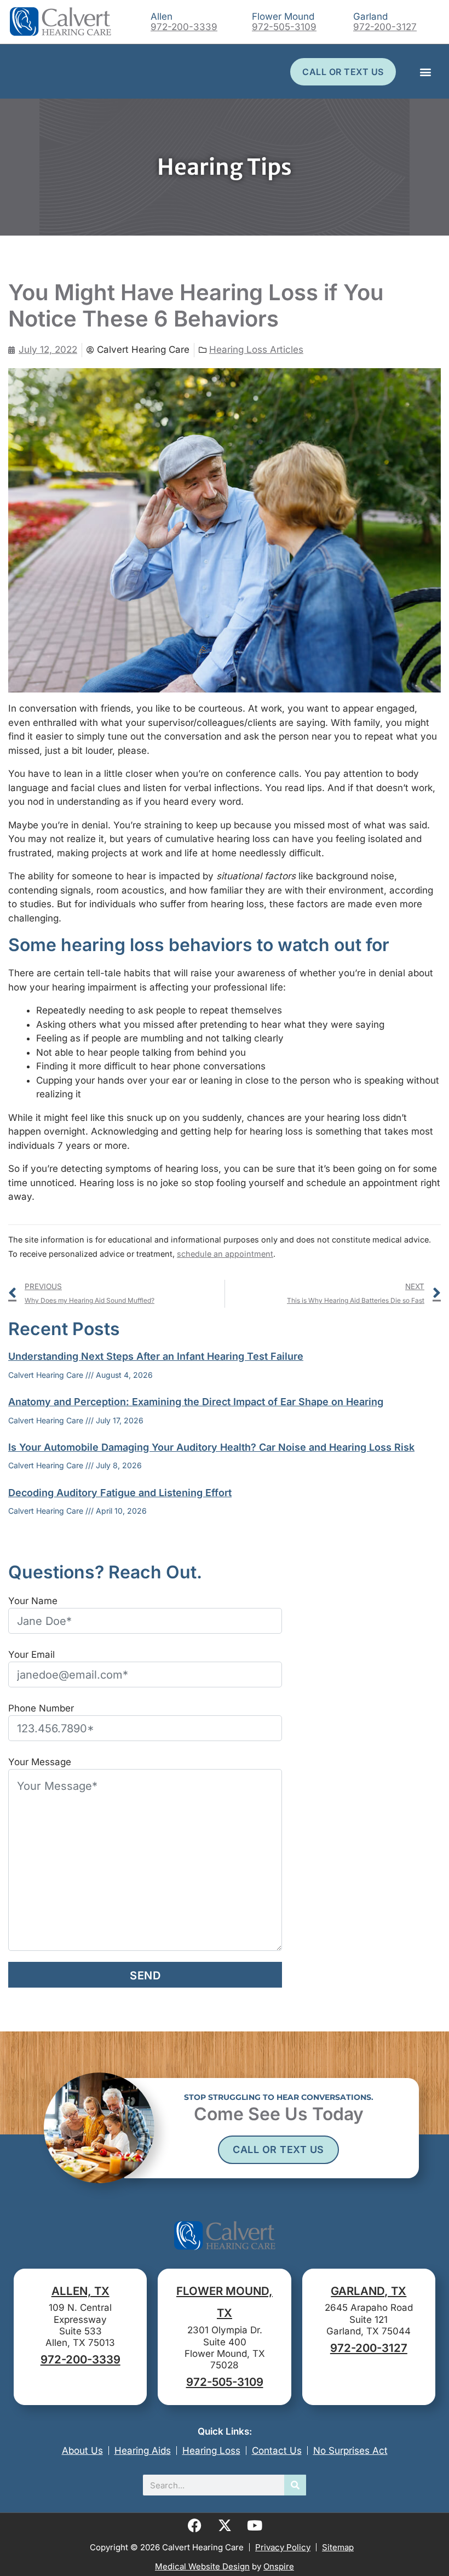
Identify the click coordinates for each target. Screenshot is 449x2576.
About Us (82, 2451)
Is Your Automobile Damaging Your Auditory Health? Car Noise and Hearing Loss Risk (211, 1447)
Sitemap (338, 2547)
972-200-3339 (184, 27)
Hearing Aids (143, 2451)
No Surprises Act (350, 2451)
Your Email (31, 1655)
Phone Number (41, 1708)
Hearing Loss (211, 2451)
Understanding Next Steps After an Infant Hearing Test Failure (156, 1356)
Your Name (33, 1601)
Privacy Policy (283, 2547)
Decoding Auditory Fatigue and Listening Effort (120, 1493)
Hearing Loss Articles (256, 350)
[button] (425, 71)
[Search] (295, 2485)
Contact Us (277, 2451)
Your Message (40, 1762)
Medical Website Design (202, 2566)
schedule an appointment (225, 1254)
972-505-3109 (284, 27)
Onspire (279, 2566)
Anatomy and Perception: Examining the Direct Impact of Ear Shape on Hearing (196, 1402)
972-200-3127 (385, 27)
